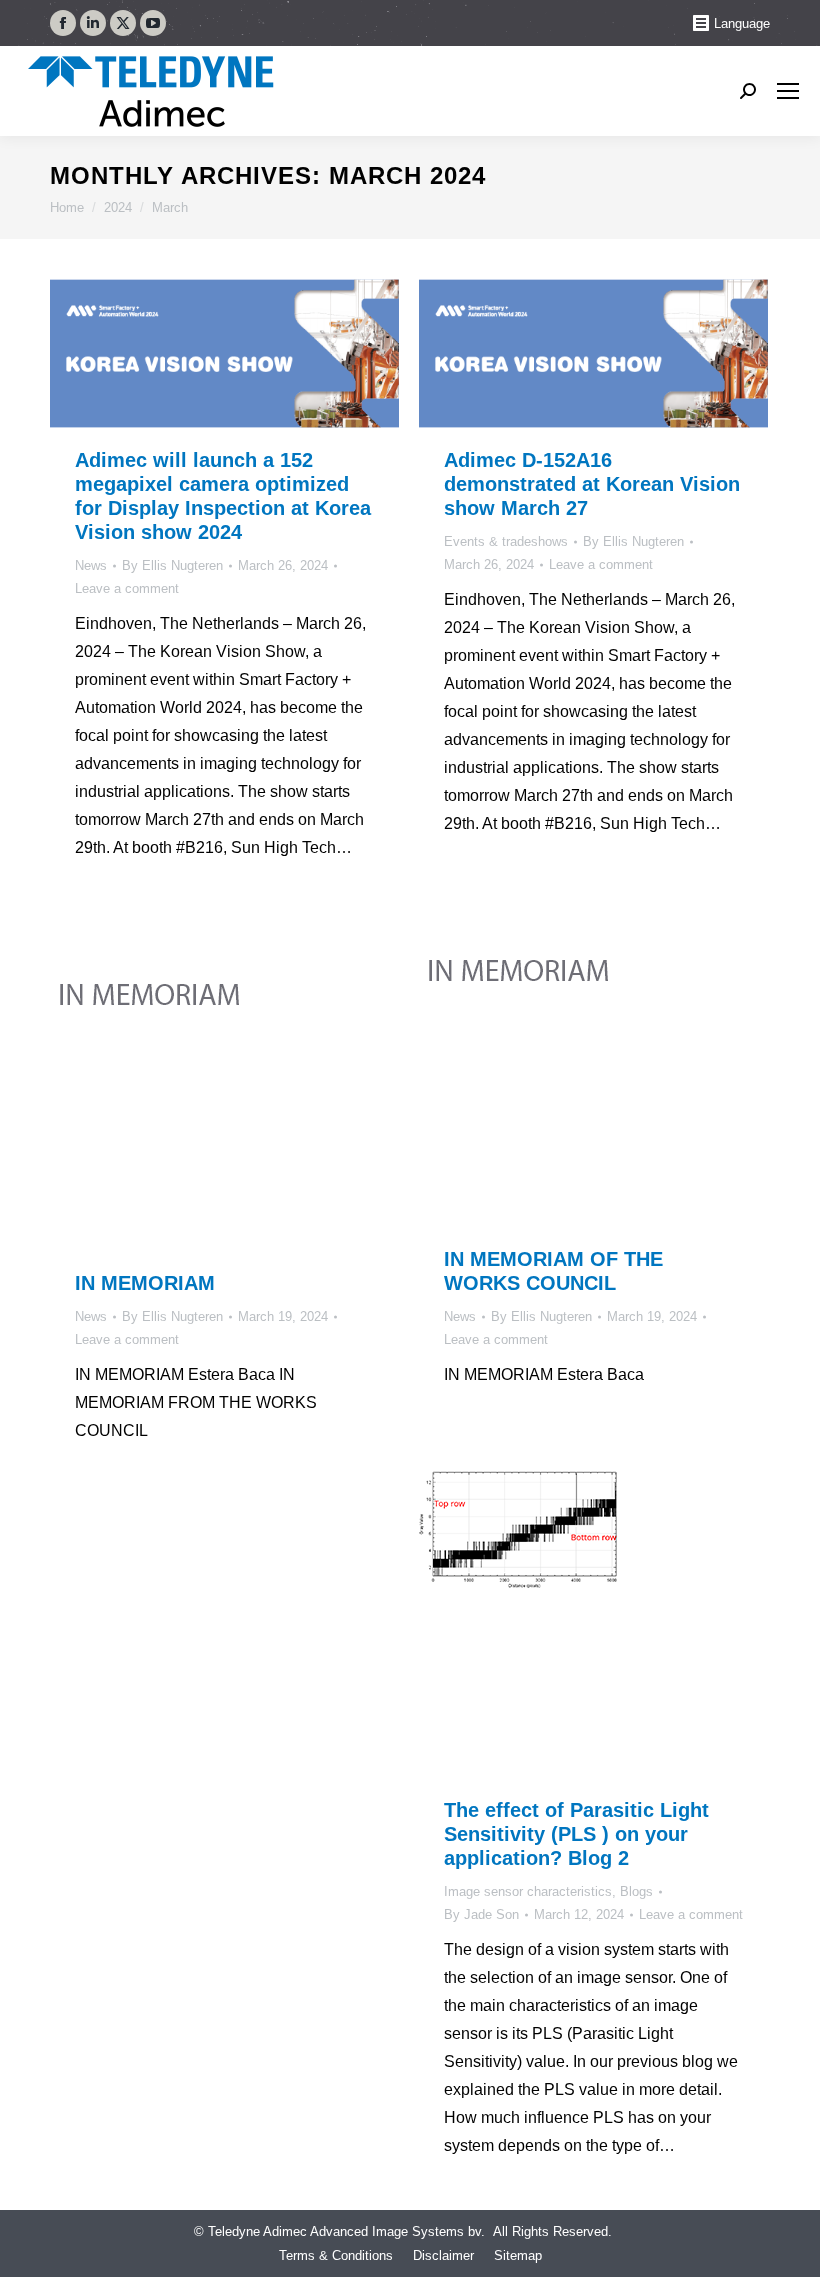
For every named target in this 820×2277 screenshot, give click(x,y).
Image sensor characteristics (528, 1891)
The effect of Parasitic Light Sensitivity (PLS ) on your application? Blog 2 (576, 1834)
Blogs (636, 1891)
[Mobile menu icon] (788, 91)
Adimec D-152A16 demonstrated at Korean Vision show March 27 (592, 484)
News (91, 565)
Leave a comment (127, 588)
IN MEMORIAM (145, 1283)
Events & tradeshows (506, 541)
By (172, 565)
